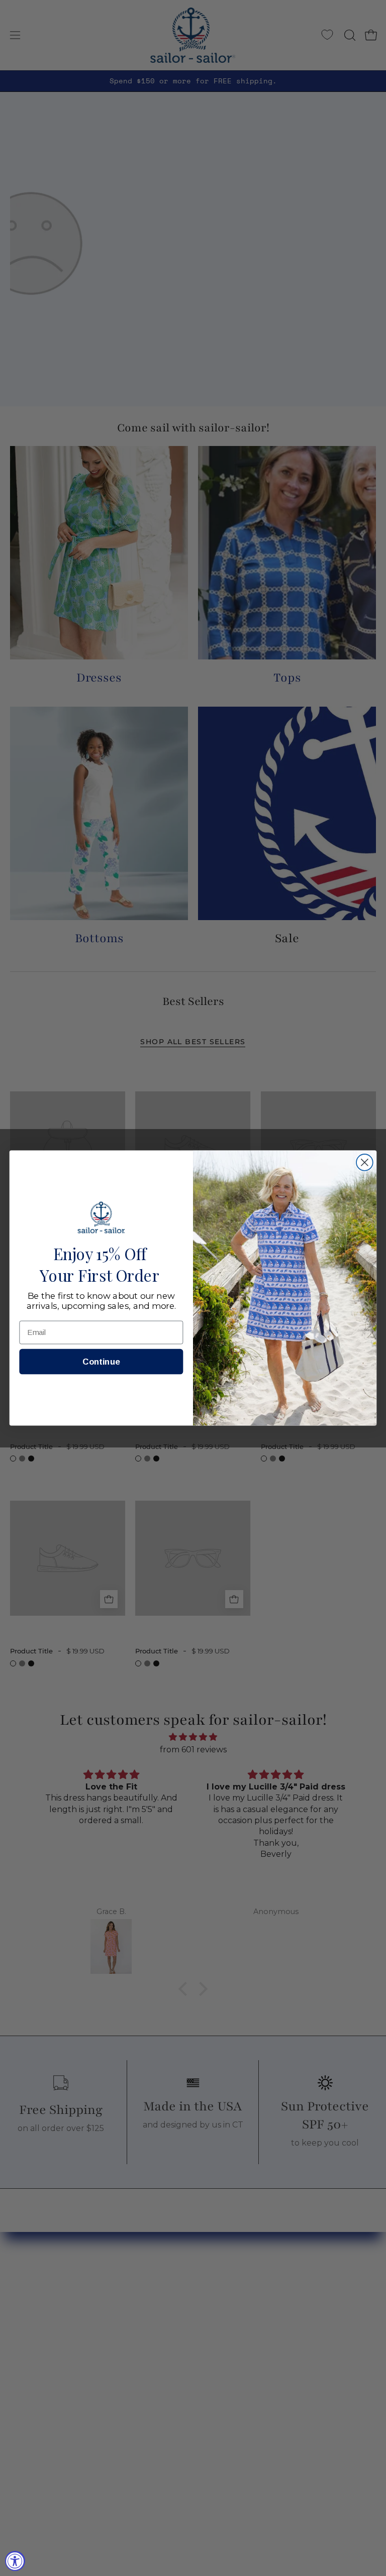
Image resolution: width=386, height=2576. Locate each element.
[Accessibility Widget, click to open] (15, 2561)
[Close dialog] (365, 1162)
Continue (101, 1362)
